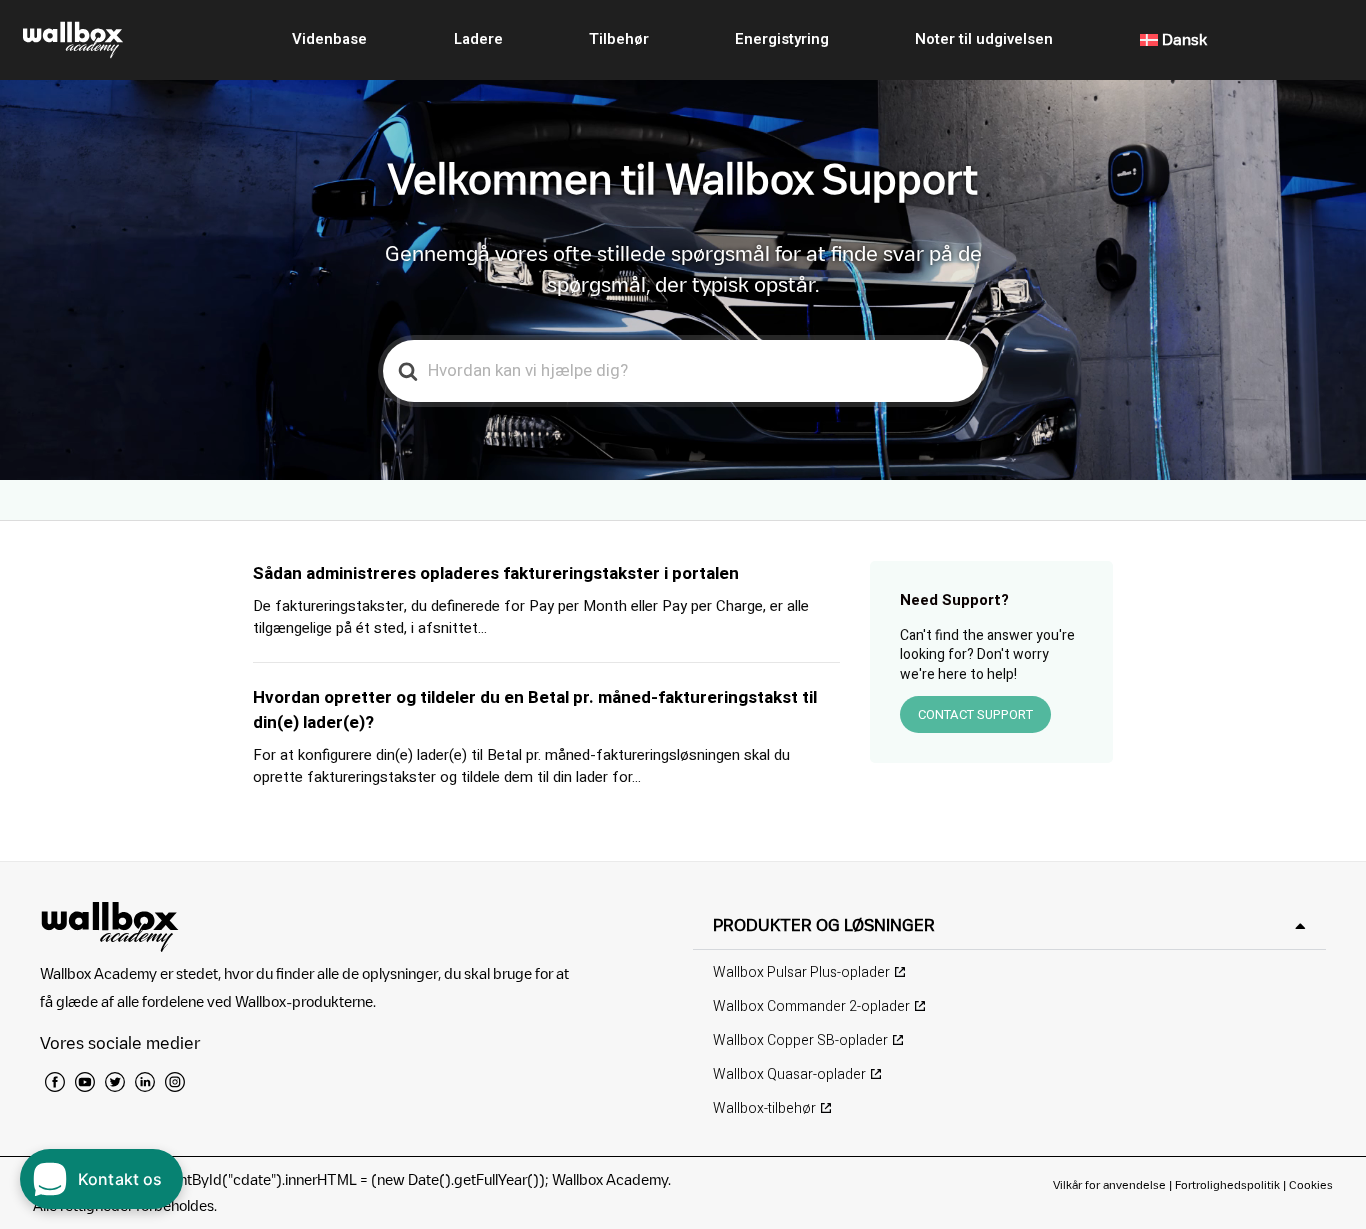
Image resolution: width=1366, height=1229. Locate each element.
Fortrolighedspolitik (1227, 1184)
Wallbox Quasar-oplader (789, 1074)
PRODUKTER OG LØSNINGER (824, 925)
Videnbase (329, 39)
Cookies (1311, 1184)
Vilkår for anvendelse (1111, 1184)
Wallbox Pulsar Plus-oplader (801, 972)
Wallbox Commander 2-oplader (811, 1006)
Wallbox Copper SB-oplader (800, 1040)
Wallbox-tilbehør (764, 1108)
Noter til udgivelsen (984, 39)
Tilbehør (619, 39)
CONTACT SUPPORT (975, 714)
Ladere (478, 39)
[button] (1009, 925)
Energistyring (782, 39)
